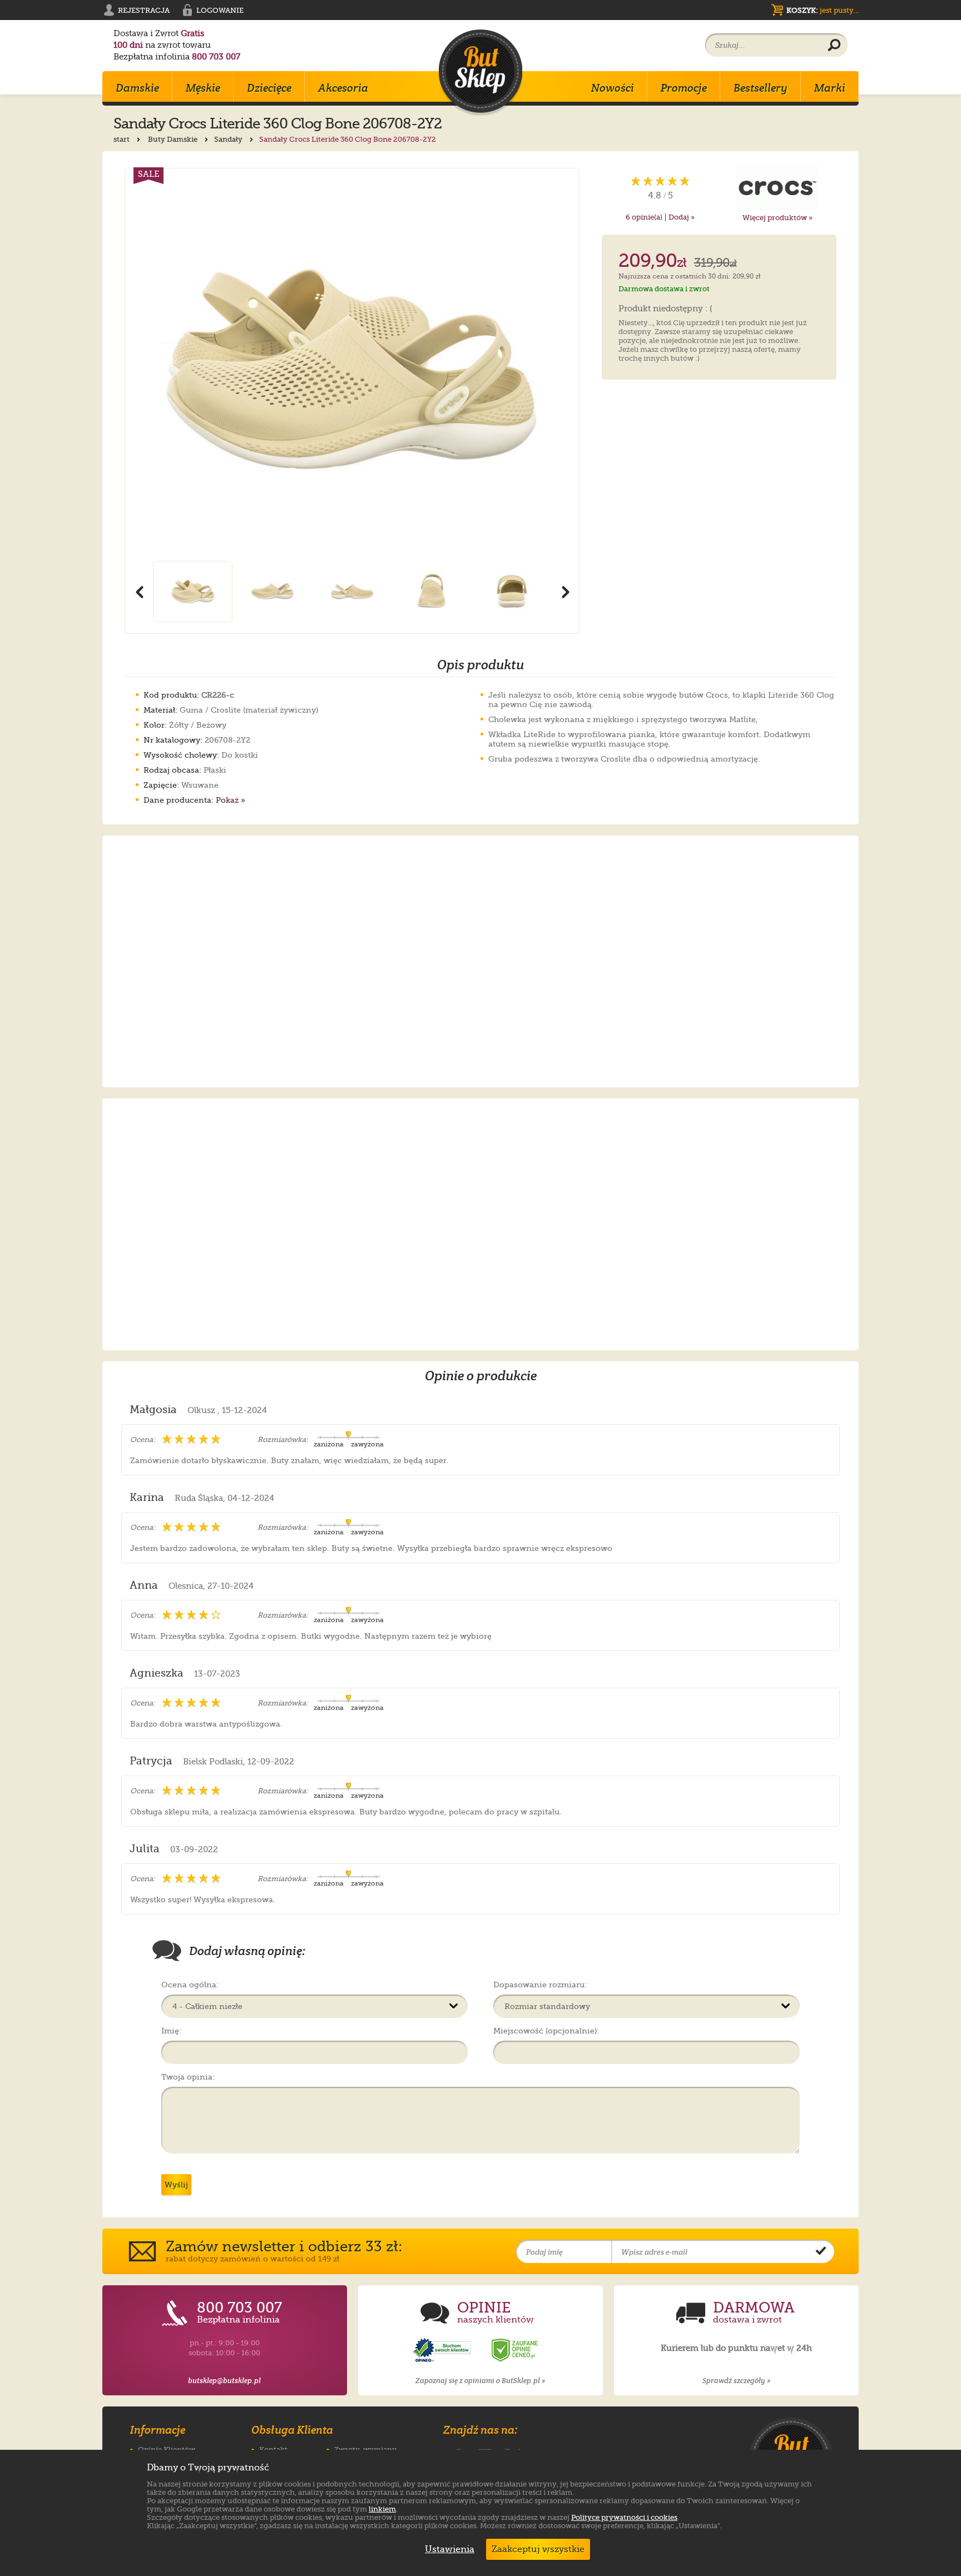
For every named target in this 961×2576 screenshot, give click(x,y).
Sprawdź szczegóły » (736, 2381)
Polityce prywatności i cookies (624, 2517)
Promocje (684, 88)
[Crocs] (778, 188)
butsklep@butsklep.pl (224, 2381)
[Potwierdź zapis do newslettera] (821, 2252)
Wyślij (176, 2185)
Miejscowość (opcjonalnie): (546, 2031)
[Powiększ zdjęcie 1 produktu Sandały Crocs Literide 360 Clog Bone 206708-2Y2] (352, 365)
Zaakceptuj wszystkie (538, 2549)
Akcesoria (343, 88)
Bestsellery (761, 88)
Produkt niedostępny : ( (665, 309)
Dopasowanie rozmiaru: (540, 1985)
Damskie (137, 88)
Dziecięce (269, 88)
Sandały (229, 139)
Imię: (171, 2031)
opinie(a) (644, 217)
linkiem (382, 2509)
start (122, 139)
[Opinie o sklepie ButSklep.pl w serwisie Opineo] (443, 2351)
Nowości (613, 88)
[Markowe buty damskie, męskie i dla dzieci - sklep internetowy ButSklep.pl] (481, 73)
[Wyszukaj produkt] (834, 46)
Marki (830, 88)
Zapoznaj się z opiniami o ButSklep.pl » (480, 2381)
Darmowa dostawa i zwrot (664, 289)
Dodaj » (682, 217)
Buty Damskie (174, 139)
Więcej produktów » (777, 218)
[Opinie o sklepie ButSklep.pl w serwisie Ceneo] (516, 2351)
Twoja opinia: (188, 2077)
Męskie (203, 88)
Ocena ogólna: (190, 1985)
